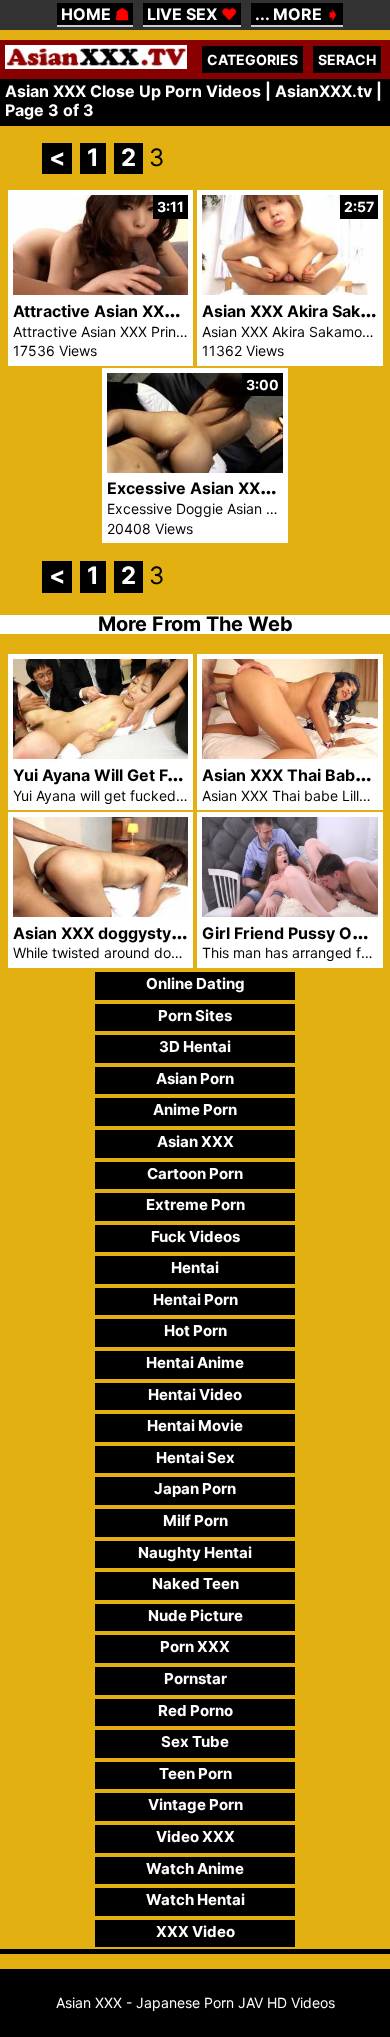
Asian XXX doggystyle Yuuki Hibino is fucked (187, 933)
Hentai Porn (195, 1299)
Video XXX (195, 1836)
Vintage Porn (195, 1804)
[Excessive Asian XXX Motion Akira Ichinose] (195, 467)
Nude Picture (195, 1615)
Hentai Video (195, 1394)
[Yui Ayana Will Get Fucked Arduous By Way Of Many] (101, 753)
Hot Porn (195, 1330)
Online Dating (195, 983)
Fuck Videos (195, 1236)
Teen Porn (195, 1773)
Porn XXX (195, 1646)
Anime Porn (195, 1109)
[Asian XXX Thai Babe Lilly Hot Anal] (290, 753)
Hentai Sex (195, 1457)
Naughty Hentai (195, 1552)
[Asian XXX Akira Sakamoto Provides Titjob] (290, 289)
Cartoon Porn (195, 1173)
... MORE (297, 14)
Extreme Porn (195, 1204)
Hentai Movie (195, 1425)
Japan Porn (195, 1488)
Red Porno (195, 1710)
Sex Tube (195, 1741)
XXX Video (195, 1931)
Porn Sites (195, 1015)
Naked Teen (195, 1583)
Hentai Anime (195, 1362)
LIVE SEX (192, 14)
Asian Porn (195, 1078)
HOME (95, 14)
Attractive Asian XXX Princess (130, 311)
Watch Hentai (195, 1899)
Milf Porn (195, 1520)
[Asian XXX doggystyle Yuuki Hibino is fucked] (101, 911)
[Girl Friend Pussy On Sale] (290, 911)
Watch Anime (195, 1868)
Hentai (195, 1267)
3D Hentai (195, 1046)
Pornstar (195, 1678)
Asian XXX (195, 1141)
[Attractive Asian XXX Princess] (101, 289)
